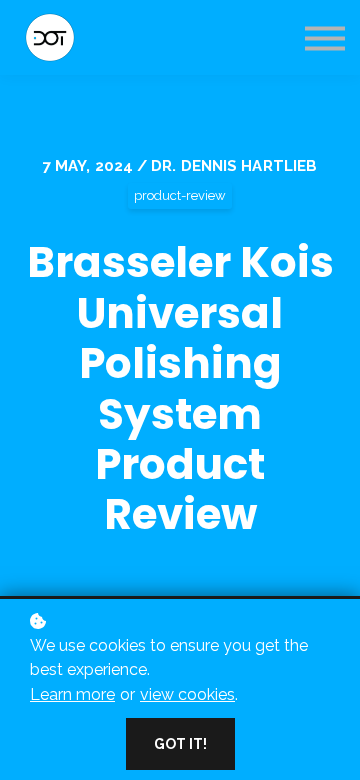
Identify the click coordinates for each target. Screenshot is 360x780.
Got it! (180, 744)
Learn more (72, 694)
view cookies (187, 694)
